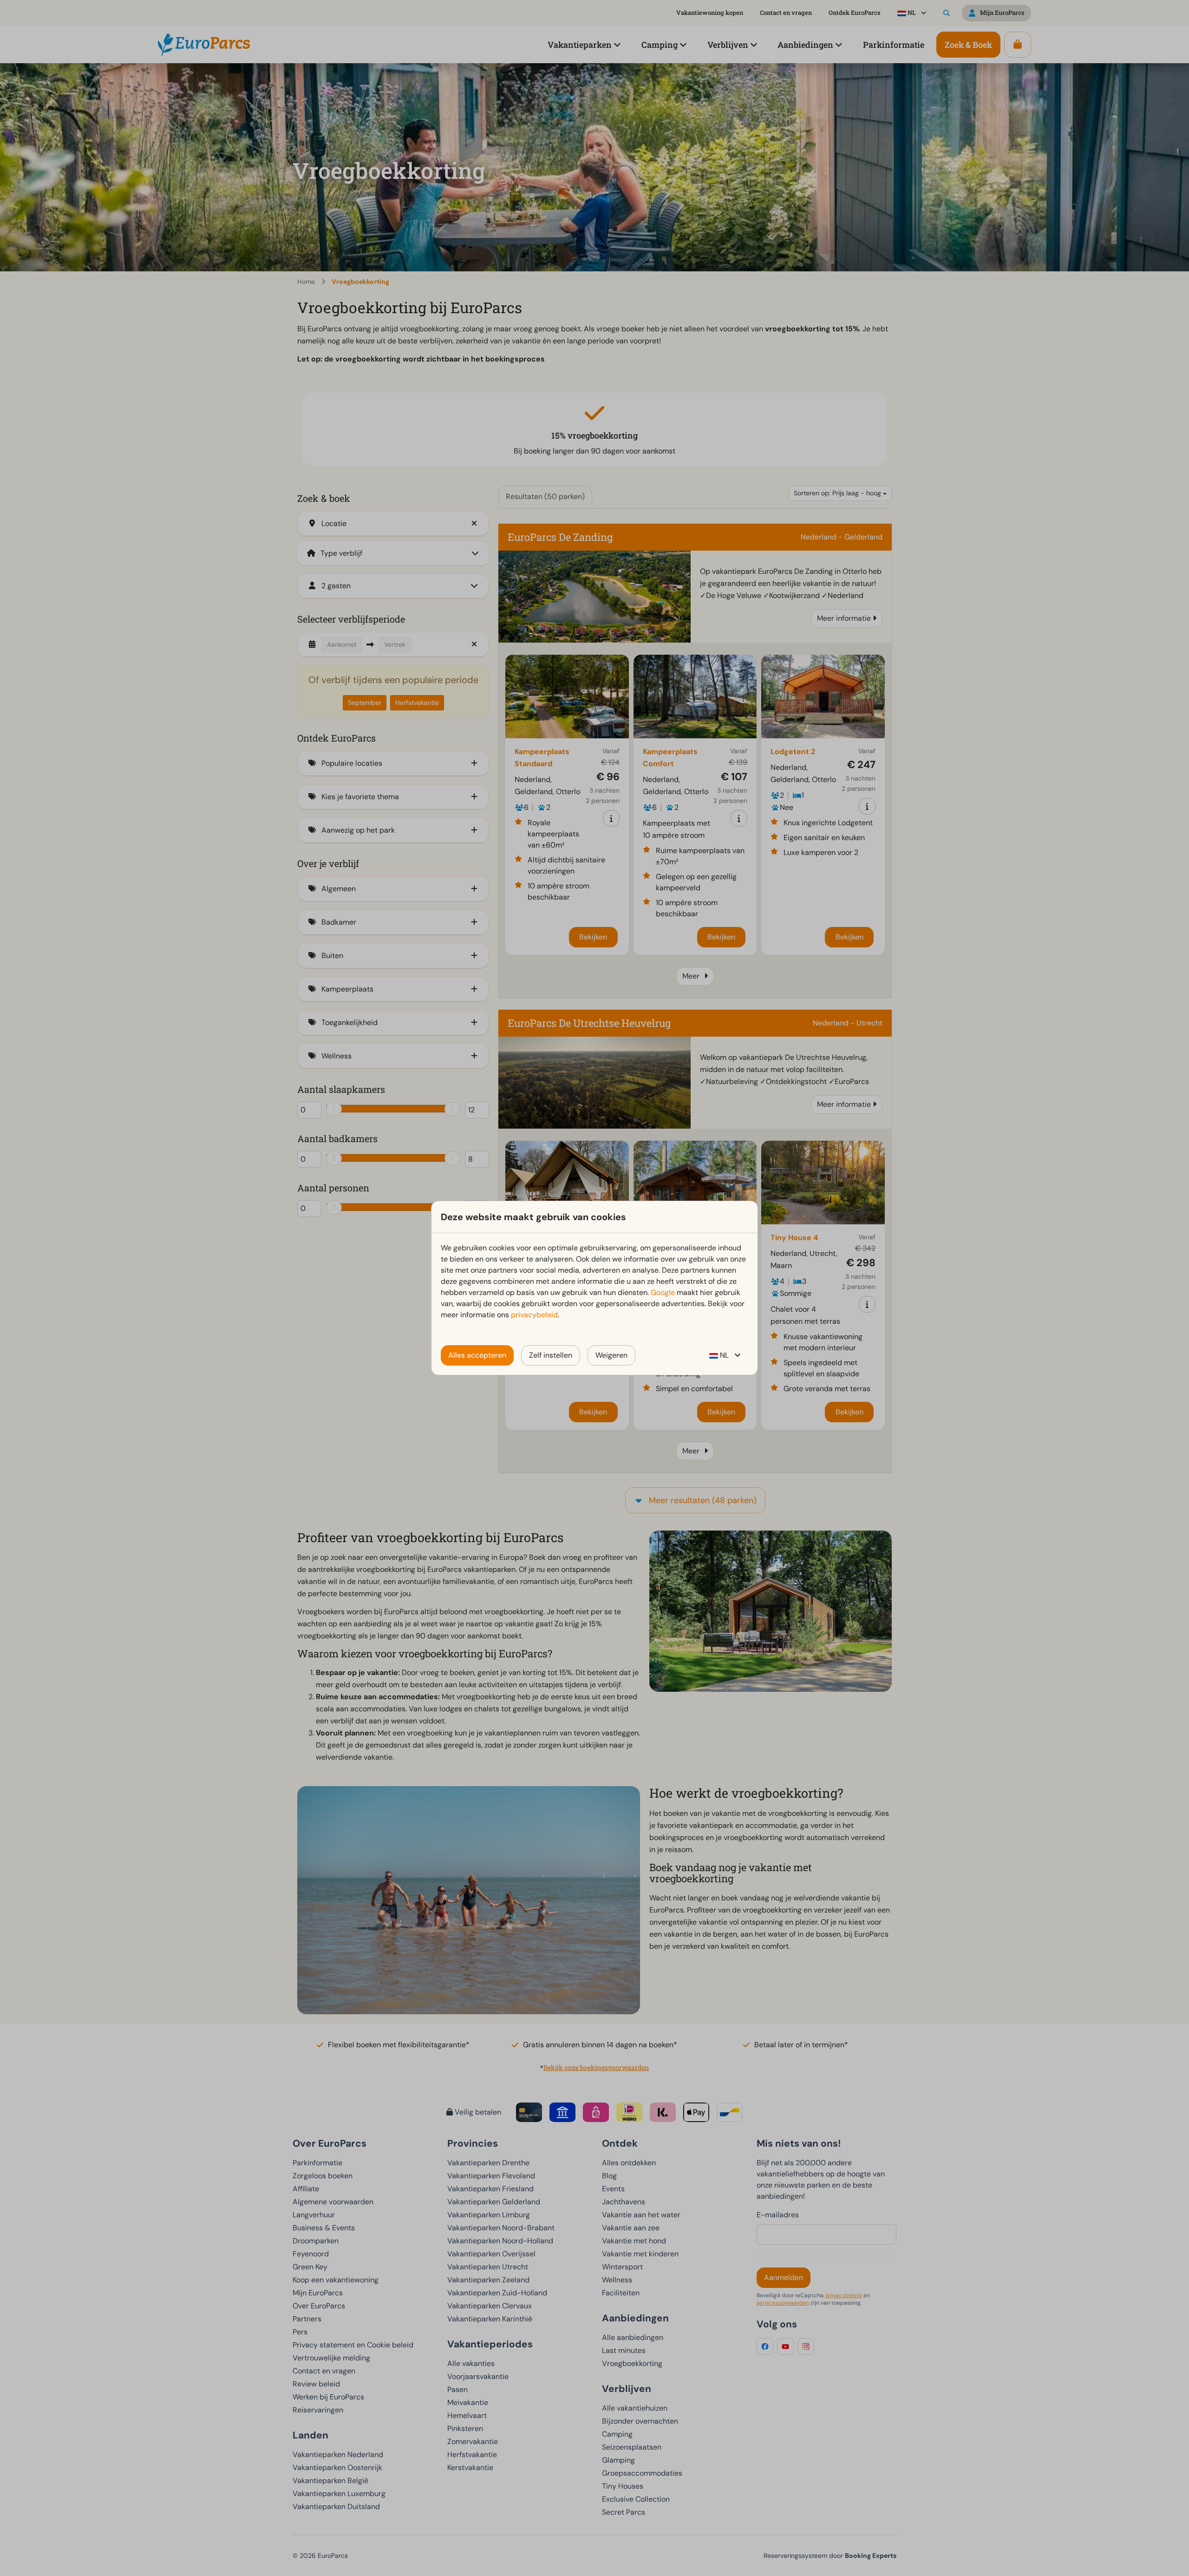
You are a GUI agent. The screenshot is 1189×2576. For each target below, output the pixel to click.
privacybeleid (534, 1315)
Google (663, 1292)
